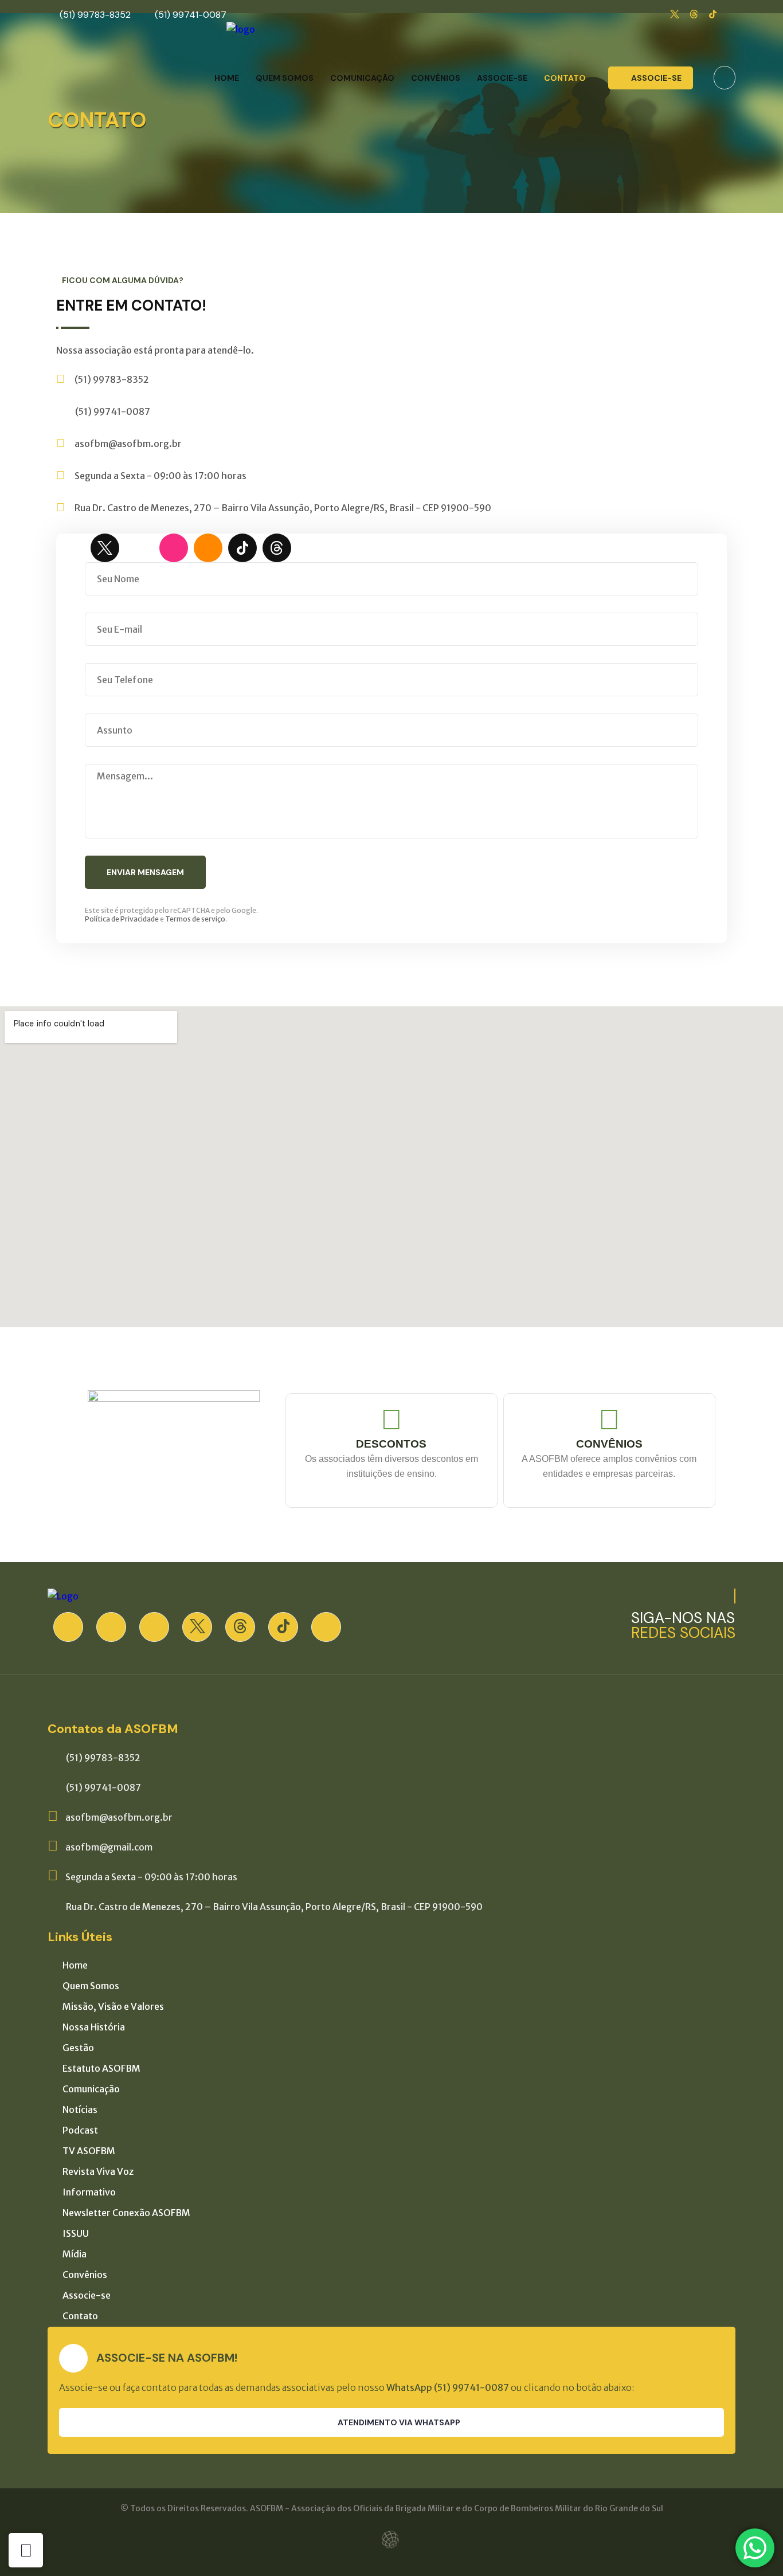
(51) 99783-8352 (95, 15)
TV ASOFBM (89, 2151)
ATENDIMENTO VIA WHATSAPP (399, 2422)
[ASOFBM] (241, 29)
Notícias (80, 2110)
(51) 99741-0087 (191, 15)
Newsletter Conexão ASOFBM (126, 2213)
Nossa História (94, 2027)
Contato (565, 78)
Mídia (75, 2254)
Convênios (436, 78)
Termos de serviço (195, 919)
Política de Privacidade (122, 919)
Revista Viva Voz (98, 2171)
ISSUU (76, 2233)
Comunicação (362, 78)
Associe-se (502, 78)
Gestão (78, 2048)
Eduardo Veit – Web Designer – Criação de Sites (392, 2540)
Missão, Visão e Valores (113, 2006)
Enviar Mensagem (145, 872)
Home (227, 78)
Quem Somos (285, 78)
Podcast (80, 2130)
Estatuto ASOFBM (101, 2068)
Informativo (89, 2192)
